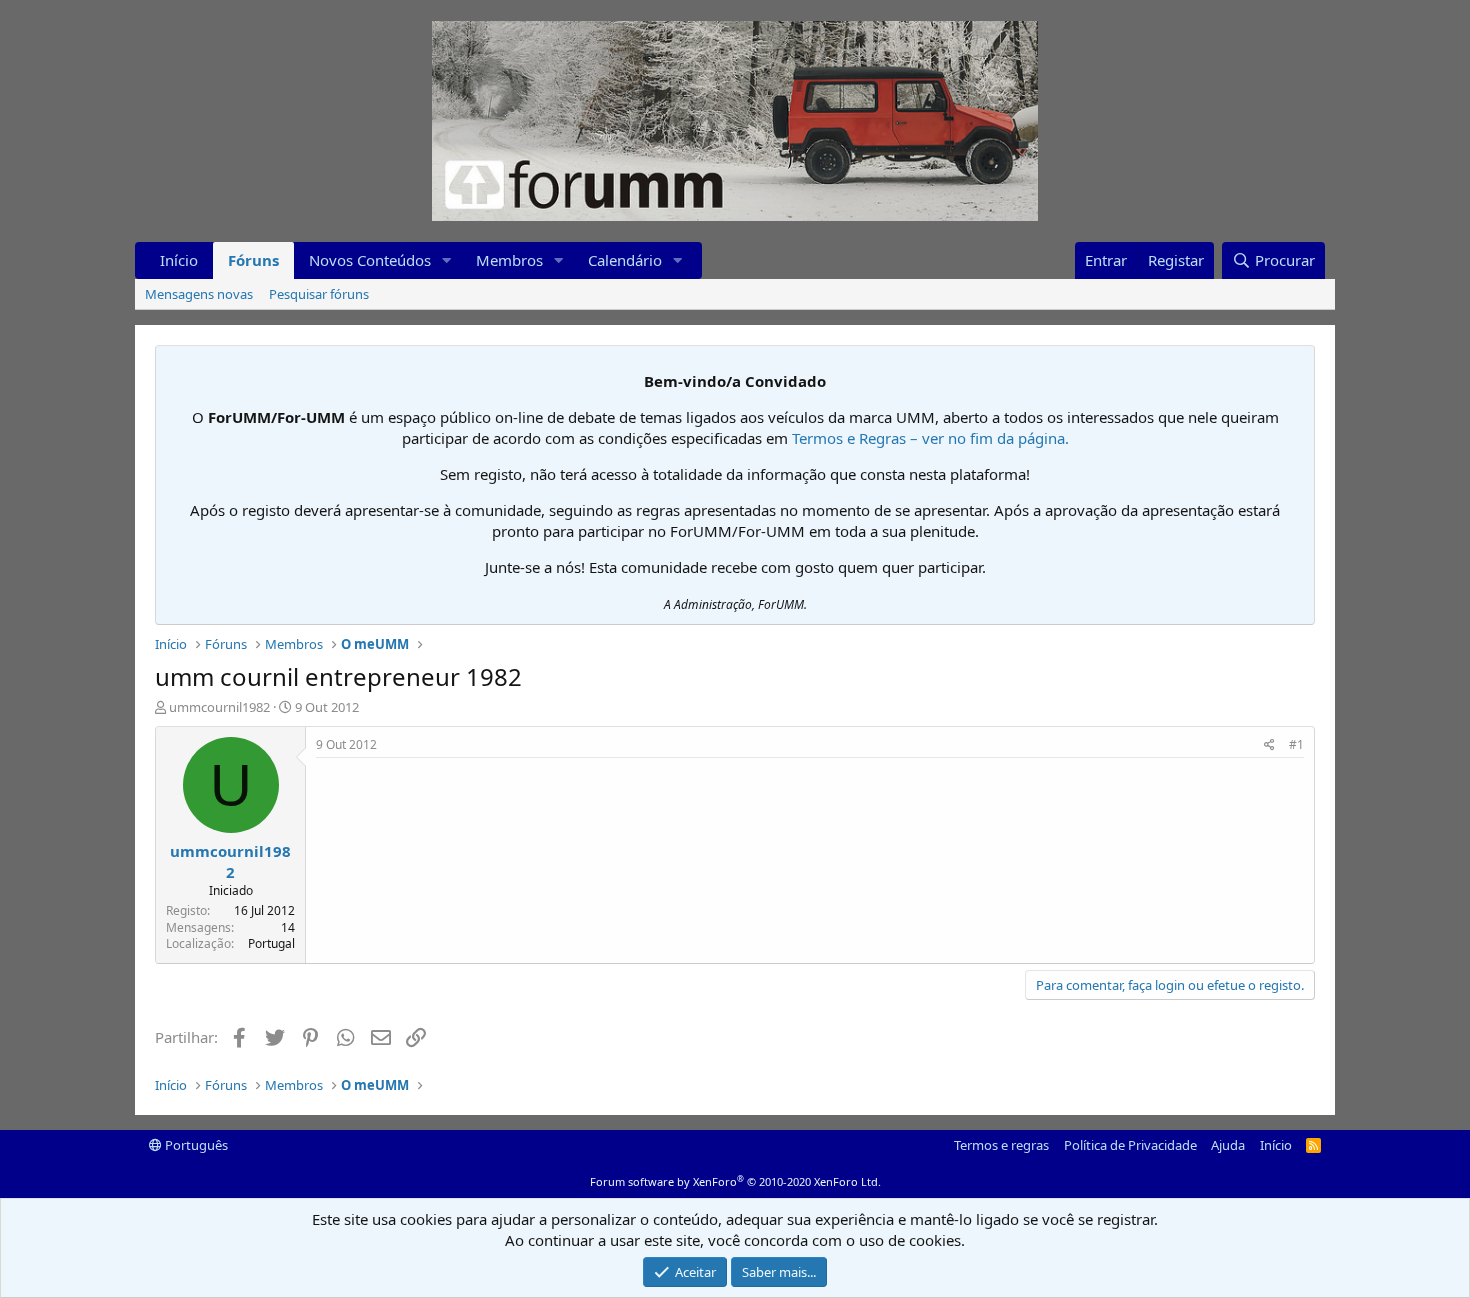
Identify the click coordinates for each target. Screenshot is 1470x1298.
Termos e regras (1001, 1145)
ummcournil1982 (219, 707)
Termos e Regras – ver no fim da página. (930, 438)
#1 (1296, 744)
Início (179, 260)
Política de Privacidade (1130, 1145)
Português (195, 1145)
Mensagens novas (199, 294)
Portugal (271, 943)
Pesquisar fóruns (319, 294)
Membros (509, 260)
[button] (447, 260)
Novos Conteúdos (370, 260)
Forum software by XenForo (735, 1181)
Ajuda (1228, 1145)
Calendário (625, 260)
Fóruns (253, 260)
